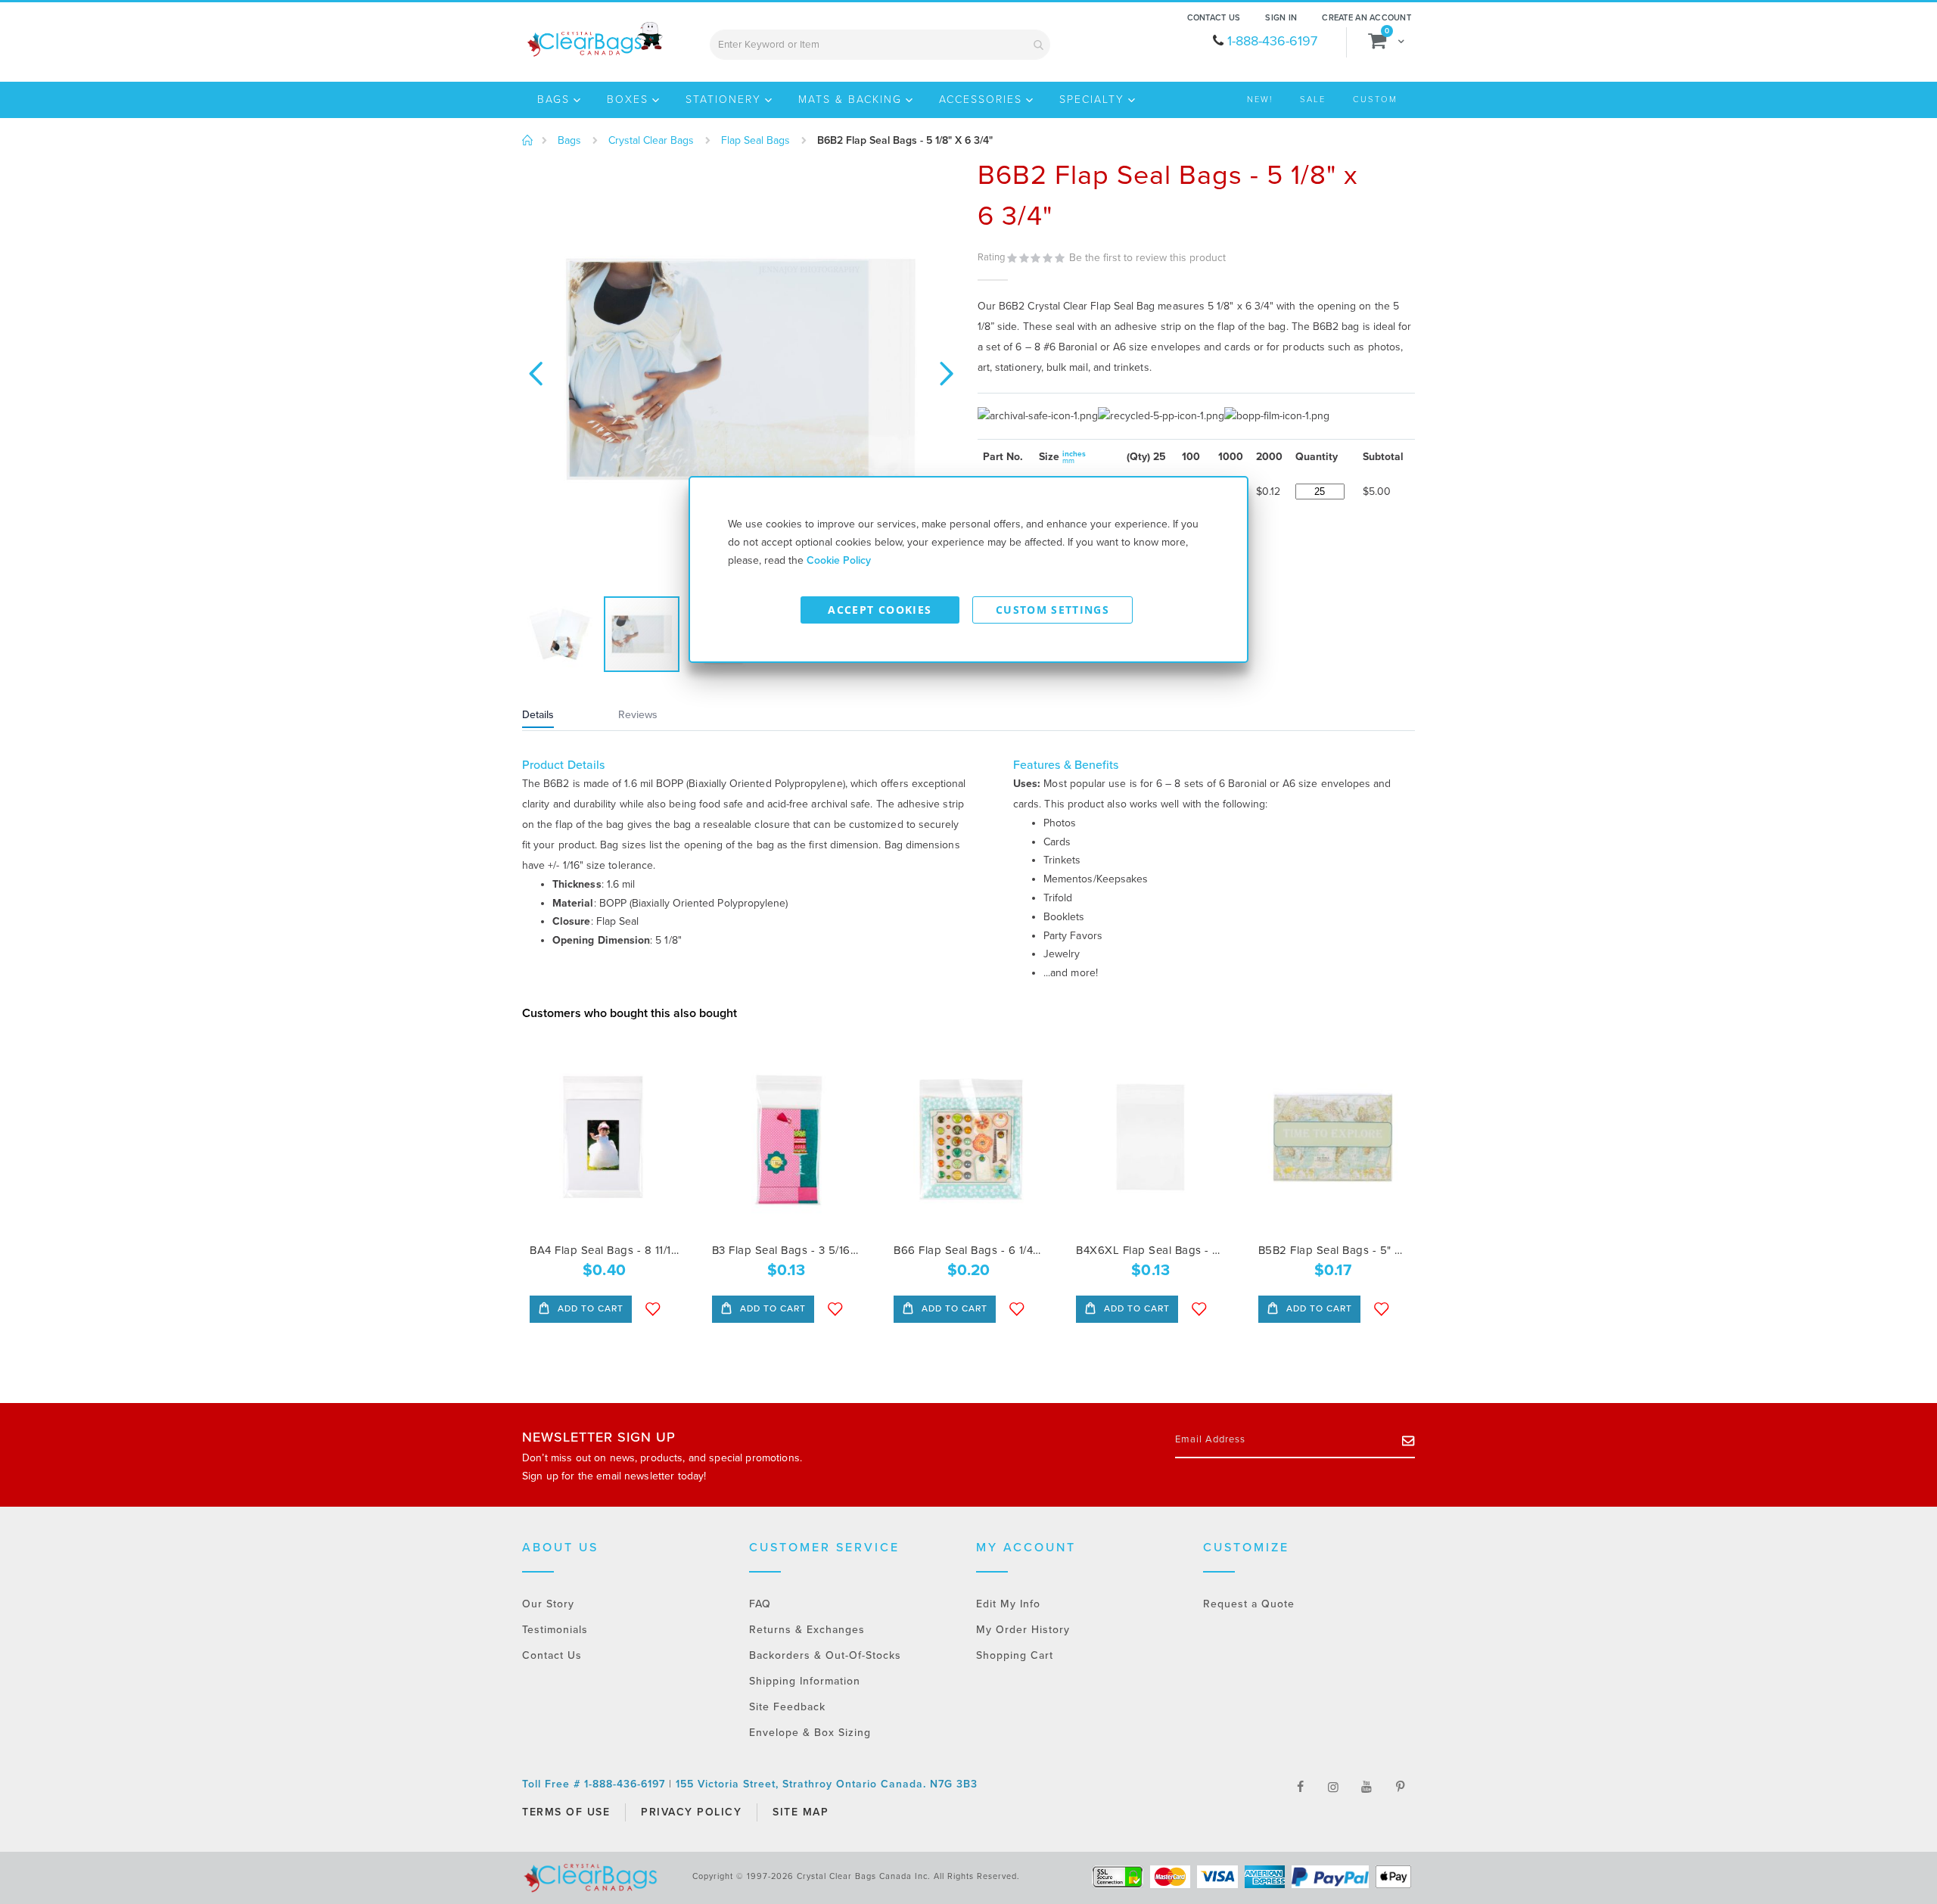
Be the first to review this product (1147, 258)
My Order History (1023, 1630)
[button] (535, 372)
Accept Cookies (880, 610)
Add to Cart (589, 1308)
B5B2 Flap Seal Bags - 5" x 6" (1333, 1250)
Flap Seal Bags (756, 141)
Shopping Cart (1015, 1655)
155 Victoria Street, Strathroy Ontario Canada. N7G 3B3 (827, 1784)
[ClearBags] (594, 39)
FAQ (760, 1604)
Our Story (548, 1604)
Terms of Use (566, 1812)
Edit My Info (1008, 1604)
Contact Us (1214, 18)
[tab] (557, 717)
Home (528, 141)
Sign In (1281, 18)
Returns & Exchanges (807, 1630)
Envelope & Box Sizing (810, 1733)
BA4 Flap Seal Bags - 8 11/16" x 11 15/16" (604, 1250)
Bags (569, 141)
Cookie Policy (839, 560)
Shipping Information (805, 1681)
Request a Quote (1249, 1604)
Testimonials (555, 1630)
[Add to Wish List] (653, 1309)
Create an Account (1366, 18)
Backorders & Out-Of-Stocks (825, 1655)
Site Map (801, 1812)
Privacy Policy (691, 1812)
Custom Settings (1052, 610)
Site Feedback (787, 1707)
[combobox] (880, 45)
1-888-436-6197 (1272, 41)
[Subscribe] (1408, 1440)
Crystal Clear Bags (651, 141)
